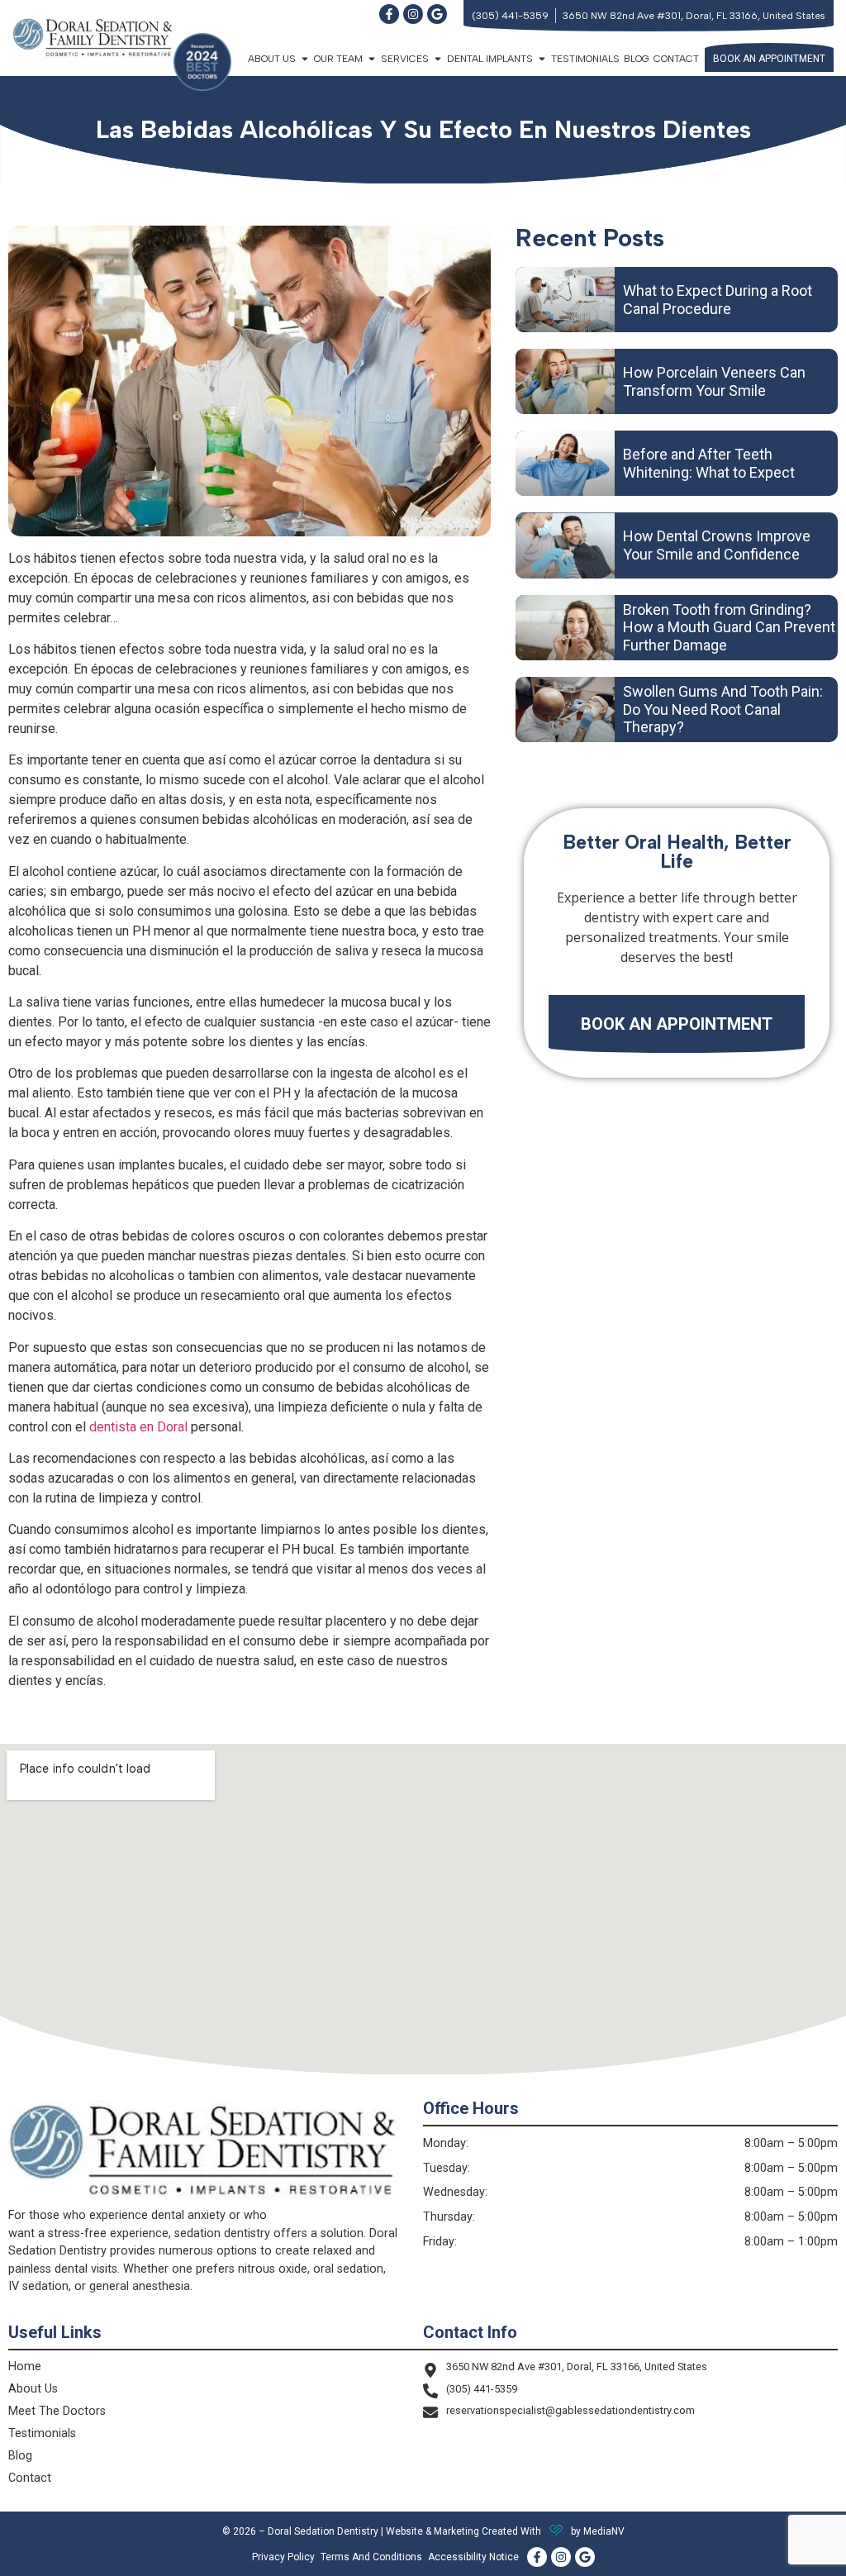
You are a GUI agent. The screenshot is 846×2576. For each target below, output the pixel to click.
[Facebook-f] (389, 14)
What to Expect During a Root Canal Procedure (718, 300)
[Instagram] (413, 14)
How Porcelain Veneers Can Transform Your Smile (714, 381)
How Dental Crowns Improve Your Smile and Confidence (717, 545)
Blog (637, 59)
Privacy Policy (283, 2557)
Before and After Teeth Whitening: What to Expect (709, 463)
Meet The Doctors (57, 2411)
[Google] (437, 14)
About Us (33, 2389)
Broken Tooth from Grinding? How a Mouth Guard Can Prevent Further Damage (729, 627)
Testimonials (585, 59)
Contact (676, 59)
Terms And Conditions (371, 2557)
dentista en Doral (138, 1427)
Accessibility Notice (473, 2557)
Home (25, 2366)
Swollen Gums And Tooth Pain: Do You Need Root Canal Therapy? (723, 709)
